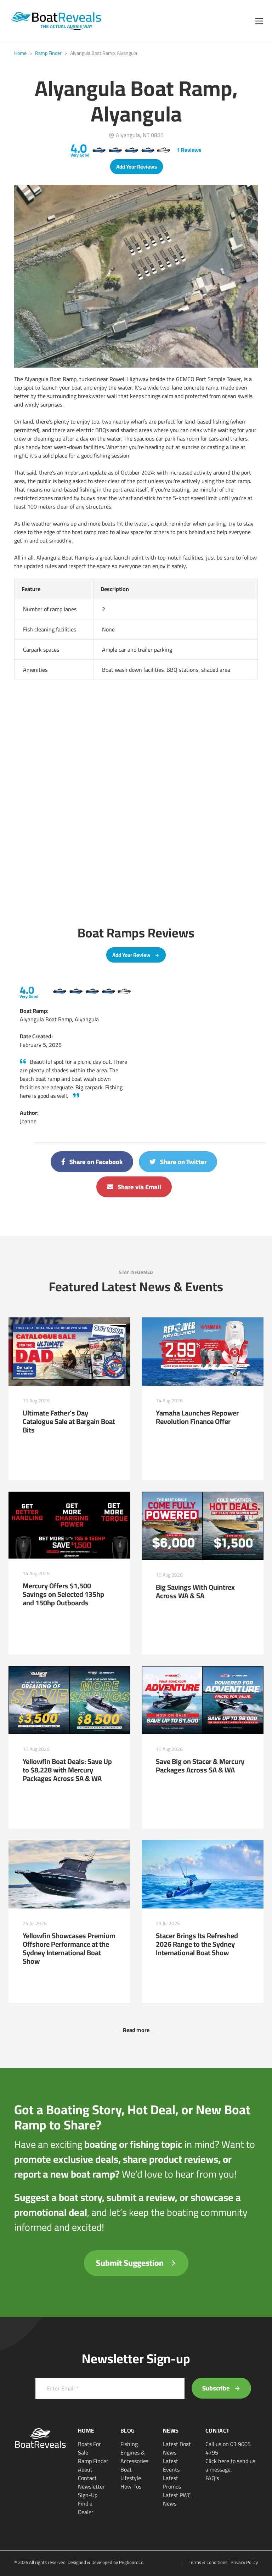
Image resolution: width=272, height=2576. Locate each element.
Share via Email (139, 1187)
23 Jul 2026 (168, 1923)
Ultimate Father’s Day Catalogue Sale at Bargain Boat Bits (69, 1421)
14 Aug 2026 (169, 1401)
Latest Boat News (177, 2448)
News (171, 2430)
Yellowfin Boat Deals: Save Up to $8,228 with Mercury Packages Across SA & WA (67, 1770)
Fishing (129, 2444)
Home (20, 53)
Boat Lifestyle (131, 2474)
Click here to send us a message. (230, 2465)
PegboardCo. (132, 2562)
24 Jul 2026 (35, 1923)
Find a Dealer (86, 2508)
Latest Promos (172, 2482)
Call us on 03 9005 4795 (228, 2448)
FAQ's (212, 2478)
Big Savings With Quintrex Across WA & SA (195, 1591)
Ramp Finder (48, 53)
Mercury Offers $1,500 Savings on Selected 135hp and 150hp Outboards (63, 1594)
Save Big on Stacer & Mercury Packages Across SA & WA (200, 1766)
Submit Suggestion (131, 2263)
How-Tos (131, 2486)
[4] (59, 991)
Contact (87, 2478)
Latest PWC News (177, 2499)
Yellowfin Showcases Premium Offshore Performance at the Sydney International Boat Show (69, 1948)
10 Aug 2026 (169, 1575)
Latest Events (171, 2465)
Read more (136, 2030)
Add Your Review (132, 955)
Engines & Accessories (134, 2457)
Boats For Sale (89, 2448)
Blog (127, 2430)
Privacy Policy (244, 2562)
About (85, 2469)
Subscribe (217, 2388)
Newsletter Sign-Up (91, 2491)
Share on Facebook (95, 1162)
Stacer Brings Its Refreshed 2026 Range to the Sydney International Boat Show (197, 1944)
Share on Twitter (183, 1162)
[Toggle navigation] (259, 21)
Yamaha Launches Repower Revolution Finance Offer (197, 1417)
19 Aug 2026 (36, 1401)
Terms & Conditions (208, 2562)
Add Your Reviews (137, 167)
